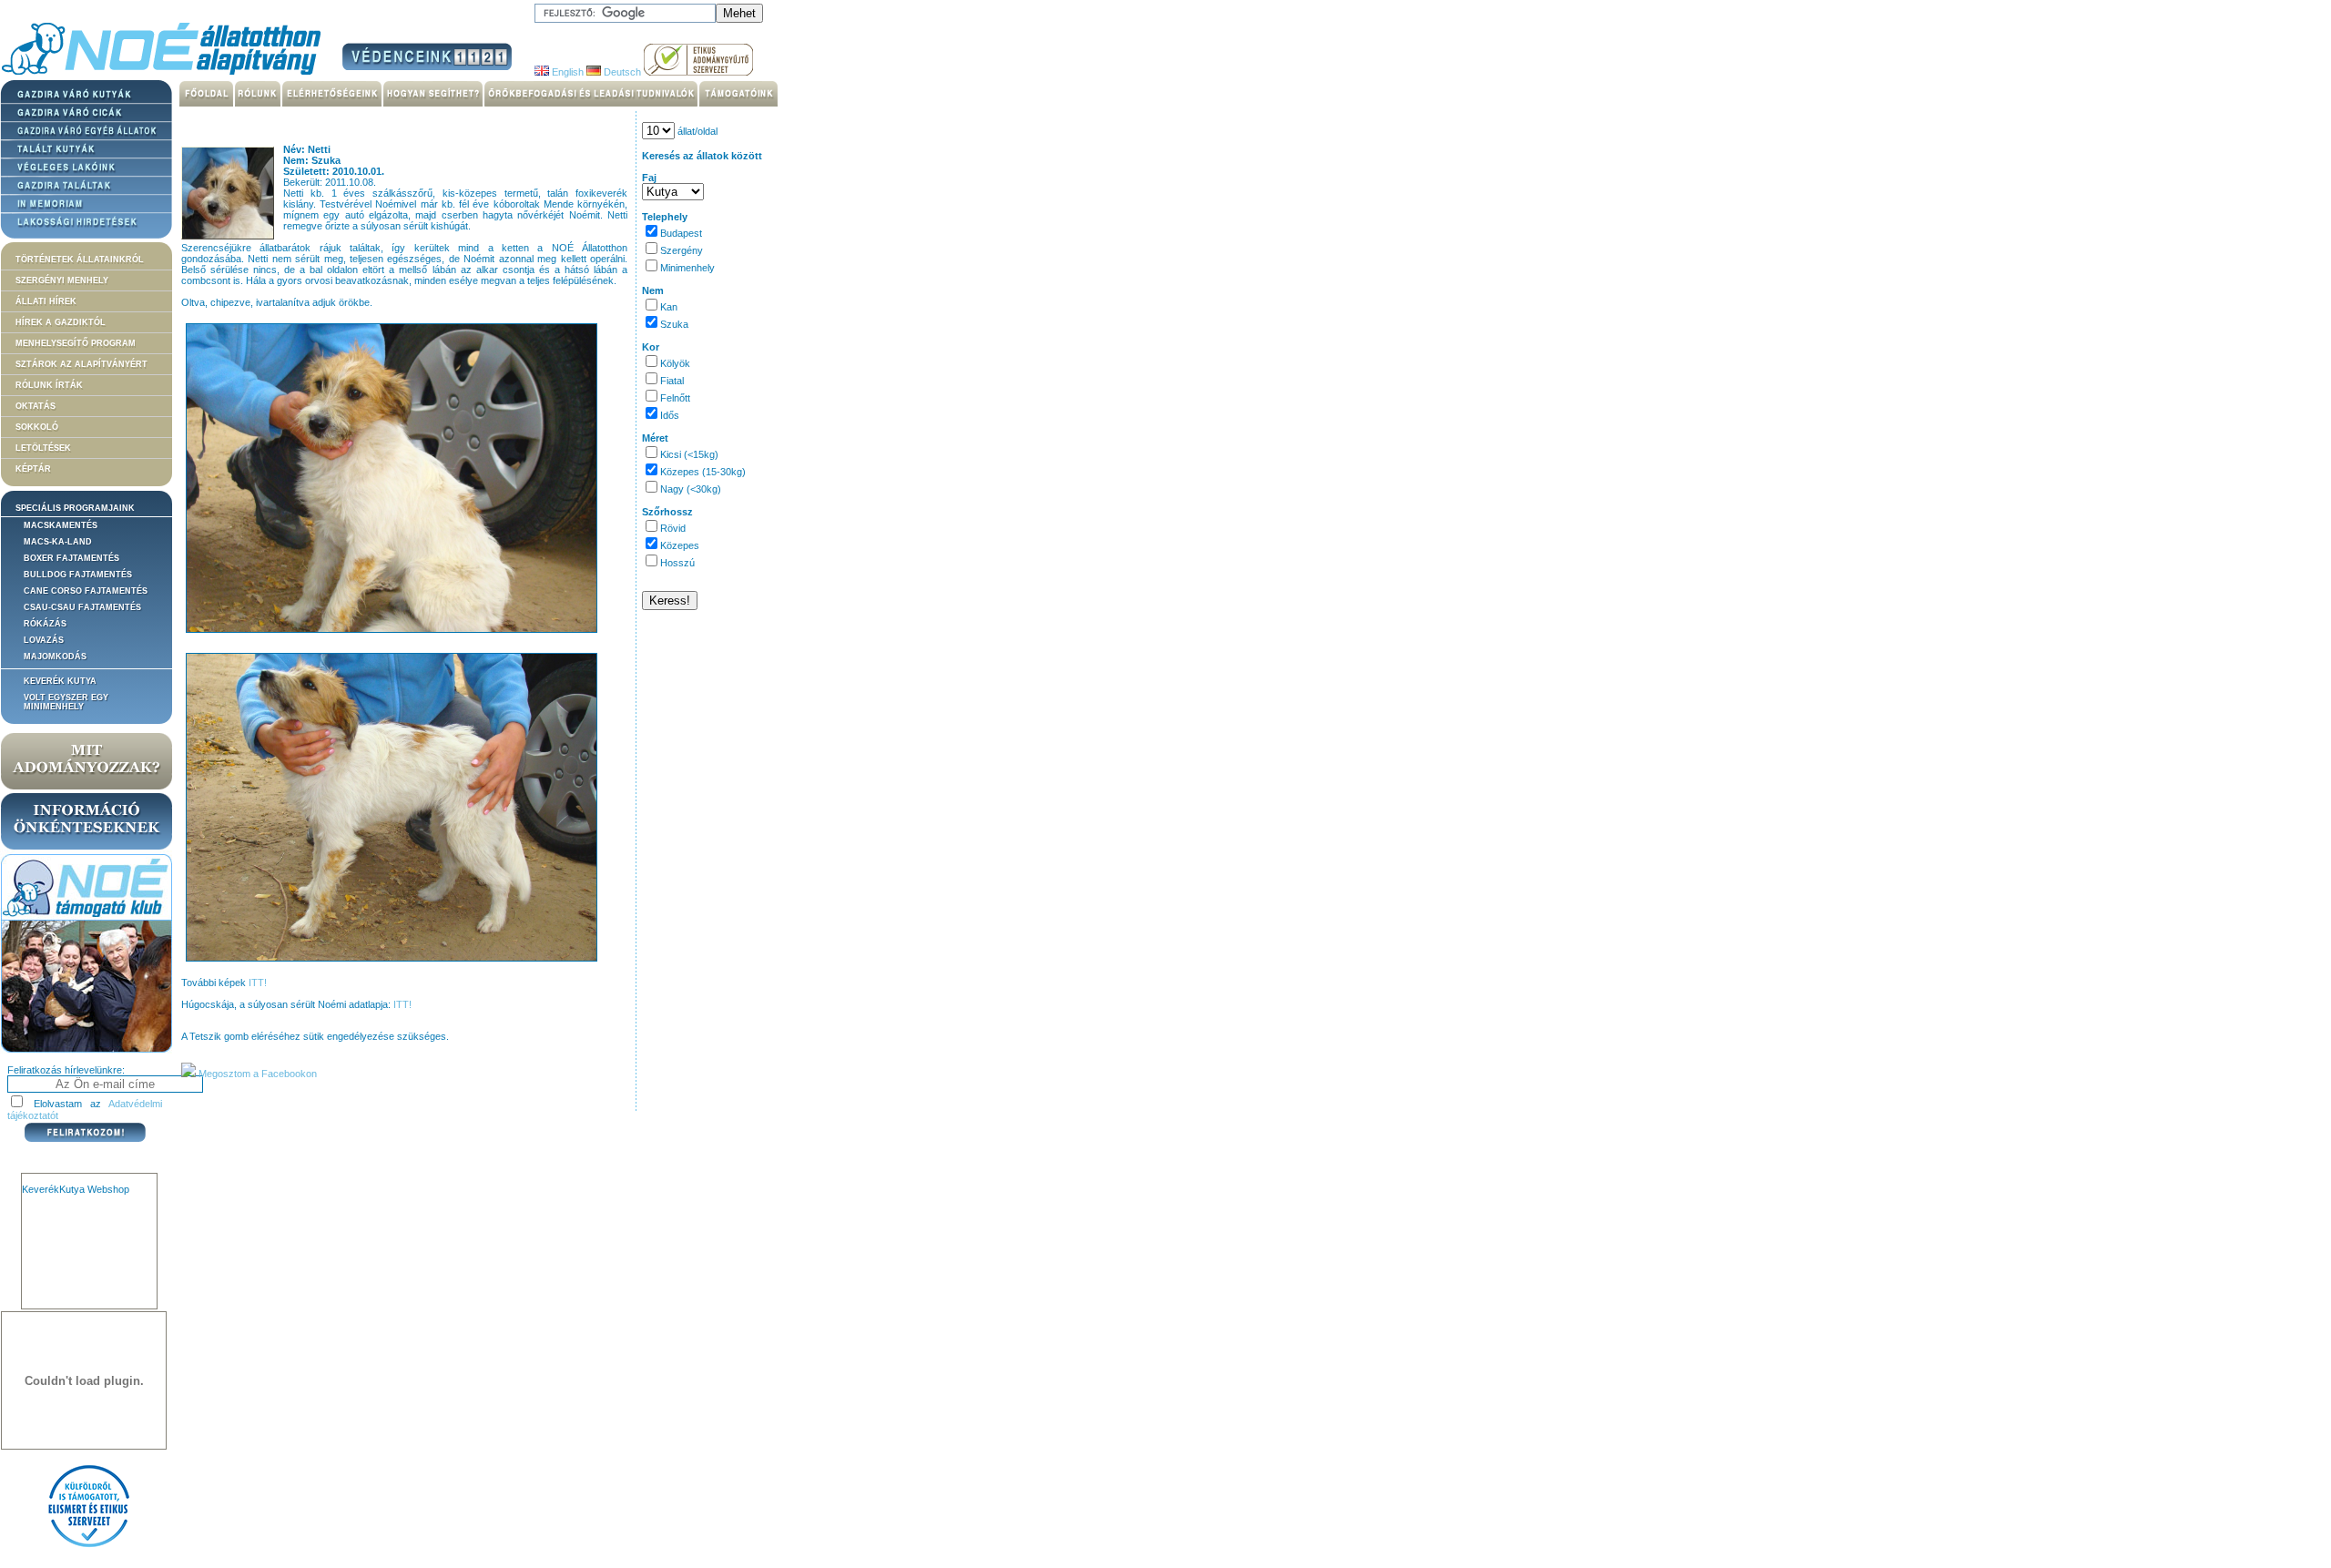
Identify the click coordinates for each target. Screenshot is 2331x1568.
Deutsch (621, 72)
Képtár (33, 469)
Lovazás (44, 640)
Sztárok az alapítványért (81, 364)
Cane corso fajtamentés (86, 591)
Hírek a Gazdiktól (61, 322)
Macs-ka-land (58, 542)
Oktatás (36, 406)
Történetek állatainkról (80, 260)
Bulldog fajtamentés (78, 575)
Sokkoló (37, 427)
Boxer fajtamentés (71, 558)
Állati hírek (46, 301)
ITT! (258, 983)
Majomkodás (55, 657)
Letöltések (43, 448)
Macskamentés (61, 525)
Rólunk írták (49, 385)
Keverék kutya (60, 681)
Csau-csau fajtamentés (82, 607)
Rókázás (45, 624)
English (566, 72)
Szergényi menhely (62, 280)
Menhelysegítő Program (76, 343)
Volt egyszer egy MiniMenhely (66, 702)
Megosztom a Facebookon (256, 1074)
